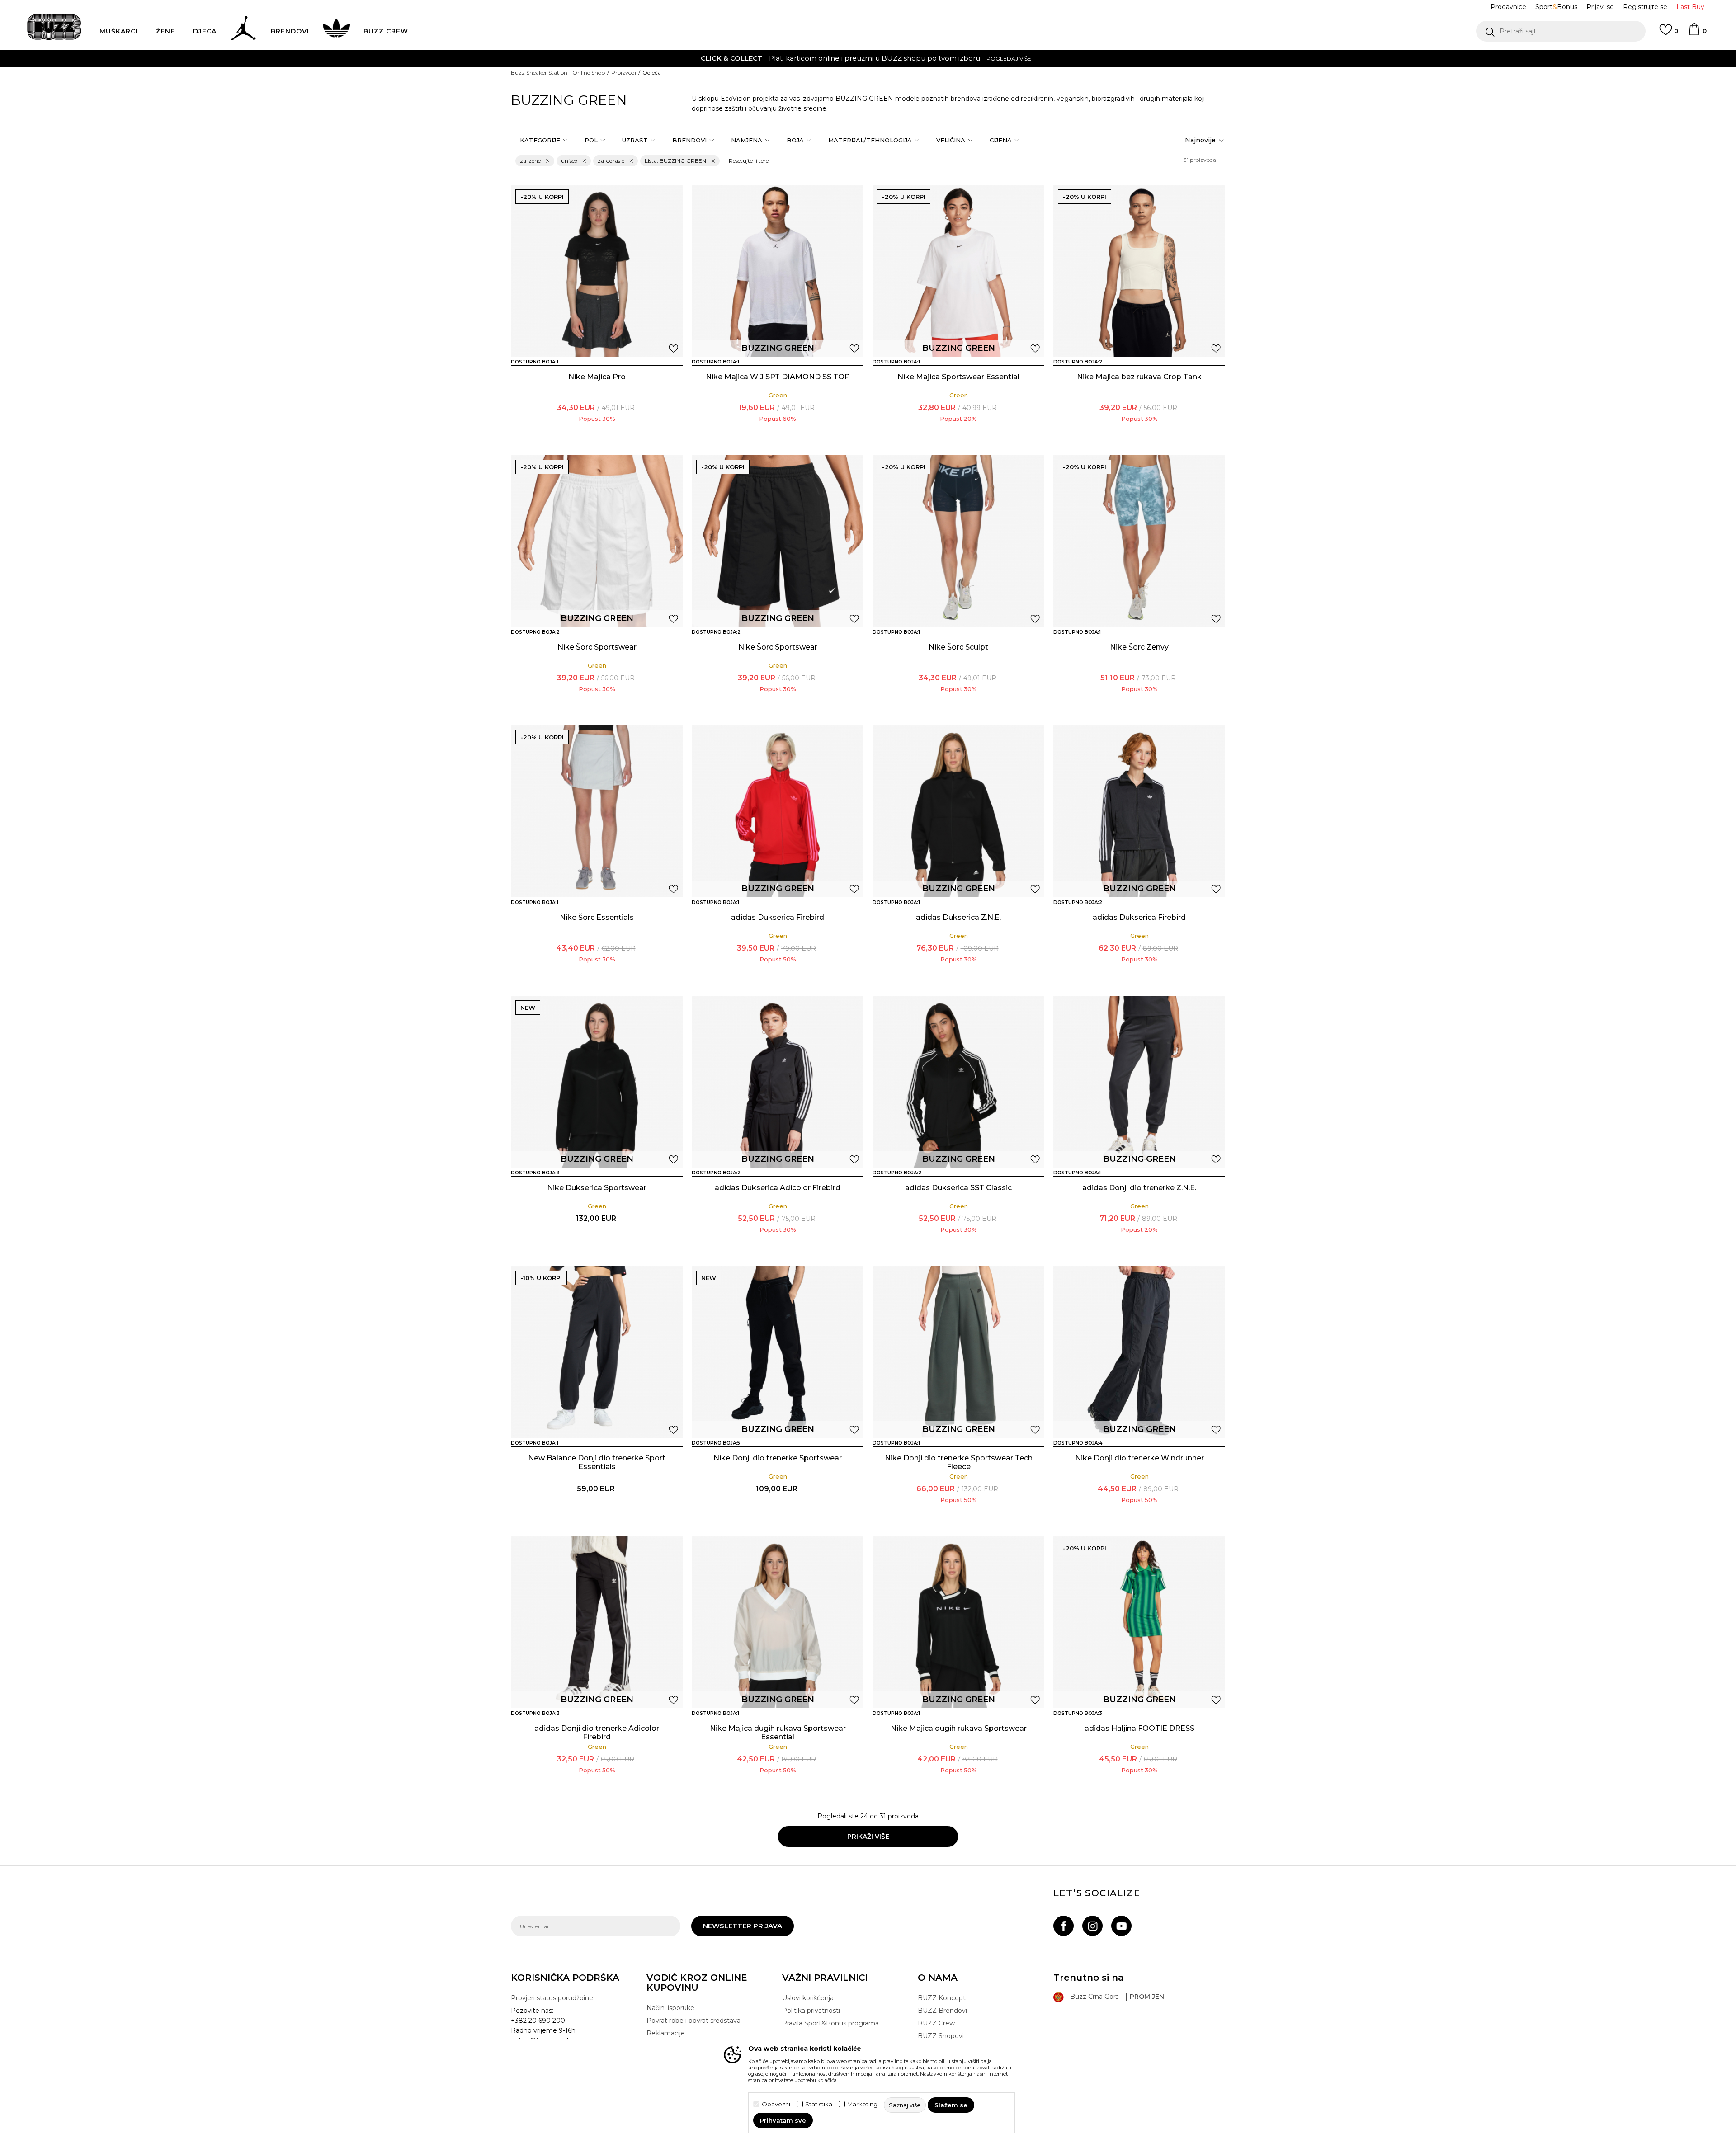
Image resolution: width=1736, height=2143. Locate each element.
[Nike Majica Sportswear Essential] (958, 271)
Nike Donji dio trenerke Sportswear (778, 1458)
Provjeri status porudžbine (552, 1998)
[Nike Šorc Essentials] (597, 811)
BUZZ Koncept (942, 1998)
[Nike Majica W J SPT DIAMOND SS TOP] (778, 271)
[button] (1561, 31)
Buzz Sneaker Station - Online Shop (558, 73)
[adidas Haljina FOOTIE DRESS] (1139, 1622)
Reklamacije (666, 2033)
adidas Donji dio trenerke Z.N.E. (1139, 1188)
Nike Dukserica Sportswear (597, 1188)
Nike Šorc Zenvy (1139, 647)
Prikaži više (868, 1837)
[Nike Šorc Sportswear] (597, 541)
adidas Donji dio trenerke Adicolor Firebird (597, 1733)
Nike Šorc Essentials (597, 917)
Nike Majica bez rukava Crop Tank (1139, 377)
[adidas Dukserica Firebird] (778, 811)
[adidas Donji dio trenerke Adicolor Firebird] (597, 1622)
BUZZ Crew (936, 2023)
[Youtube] (1121, 1926)
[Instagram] (1092, 1926)
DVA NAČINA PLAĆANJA (812, 58)
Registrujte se (1645, 7)
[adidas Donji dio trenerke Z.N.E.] (1139, 1082)
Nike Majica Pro (597, 377)
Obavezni (776, 2104)
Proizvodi (624, 73)
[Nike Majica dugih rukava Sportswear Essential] (778, 1622)
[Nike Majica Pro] (597, 271)
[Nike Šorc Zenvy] (1139, 541)
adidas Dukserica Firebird (778, 917)
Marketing (862, 2104)
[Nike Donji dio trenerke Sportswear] (778, 1352)
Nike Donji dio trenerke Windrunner (1139, 1458)
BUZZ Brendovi (942, 2011)
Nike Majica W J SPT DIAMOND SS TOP (778, 377)
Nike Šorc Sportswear (597, 647)
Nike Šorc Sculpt (958, 647)
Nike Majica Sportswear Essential (958, 377)
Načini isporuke (670, 2008)
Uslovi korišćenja (808, 1998)
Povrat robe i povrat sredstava (693, 2021)
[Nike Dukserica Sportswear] (597, 1082)
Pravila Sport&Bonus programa (830, 2023)
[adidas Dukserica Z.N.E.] (958, 811)
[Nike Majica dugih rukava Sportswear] (958, 1622)
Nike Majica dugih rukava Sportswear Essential (778, 1733)
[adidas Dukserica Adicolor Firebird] (778, 1082)
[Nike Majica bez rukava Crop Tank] (1139, 271)
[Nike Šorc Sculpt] (958, 541)
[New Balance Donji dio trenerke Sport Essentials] (597, 1352)
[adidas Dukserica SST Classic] (958, 1082)
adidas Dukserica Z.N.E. (958, 917)
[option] (868, 58)
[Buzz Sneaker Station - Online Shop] (54, 27)
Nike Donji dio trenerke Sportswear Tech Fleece (959, 1462)
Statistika (819, 2104)
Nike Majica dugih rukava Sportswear (959, 1728)
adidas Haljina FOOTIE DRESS (1139, 1728)
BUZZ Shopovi (941, 2036)
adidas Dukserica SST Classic (958, 1188)
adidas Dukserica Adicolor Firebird (778, 1188)
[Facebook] (1064, 1926)
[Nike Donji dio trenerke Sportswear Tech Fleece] (958, 1352)
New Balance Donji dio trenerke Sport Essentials (597, 1462)
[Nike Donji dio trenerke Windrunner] (1139, 1352)
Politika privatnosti (811, 2011)
